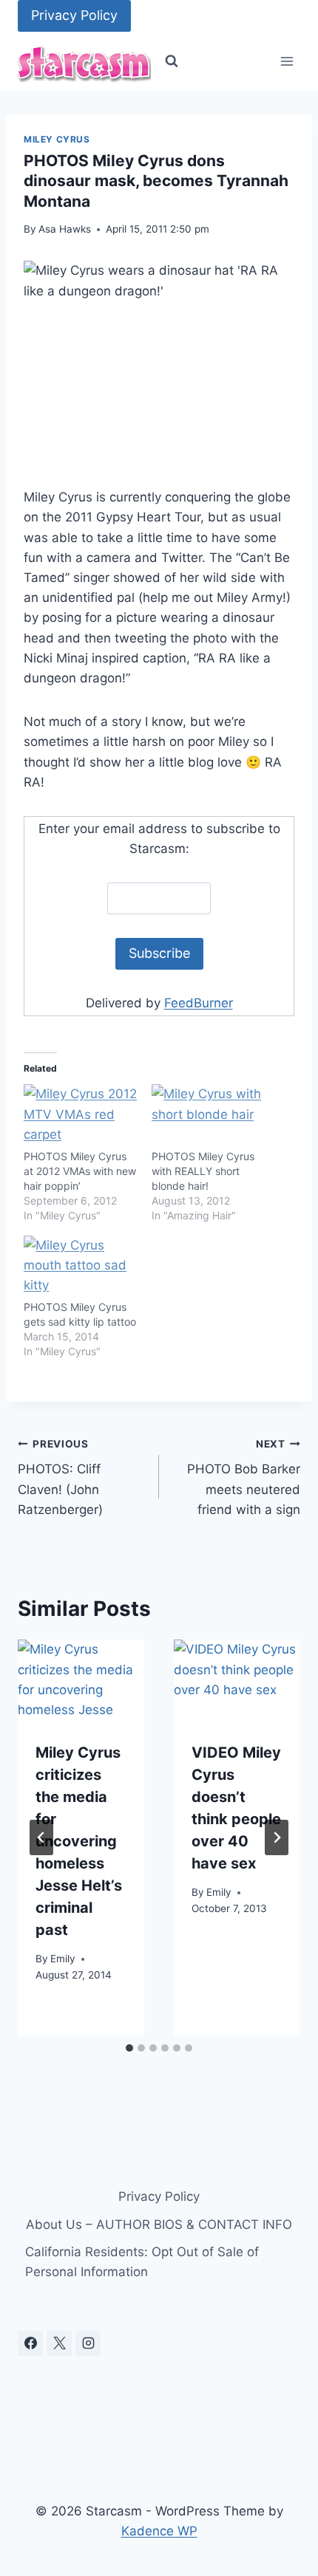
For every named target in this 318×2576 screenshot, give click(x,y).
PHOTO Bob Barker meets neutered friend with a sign (244, 1477)
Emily (63, 1959)
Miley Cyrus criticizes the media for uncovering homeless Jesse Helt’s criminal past (79, 1841)
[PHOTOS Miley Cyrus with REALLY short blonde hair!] (208, 1116)
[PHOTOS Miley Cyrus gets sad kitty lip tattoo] (80, 1268)
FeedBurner (199, 1003)
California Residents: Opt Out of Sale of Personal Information (142, 2262)
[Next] (277, 1837)
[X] (59, 2343)
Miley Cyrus (57, 139)
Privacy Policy (74, 15)
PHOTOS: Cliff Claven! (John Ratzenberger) (60, 1477)
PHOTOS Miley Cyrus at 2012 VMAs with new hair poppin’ (80, 1171)
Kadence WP (159, 2531)
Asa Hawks (65, 229)
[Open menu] (287, 62)
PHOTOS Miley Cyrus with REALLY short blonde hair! (203, 1171)
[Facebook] (30, 2343)
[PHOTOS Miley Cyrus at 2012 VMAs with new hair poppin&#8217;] (80, 1116)
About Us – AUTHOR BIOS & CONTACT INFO (159, 2224)
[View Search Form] (172, 61)
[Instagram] (88, 2343)
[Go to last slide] (41, 1837)
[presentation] (81, 1682)
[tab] (129, 2048)
